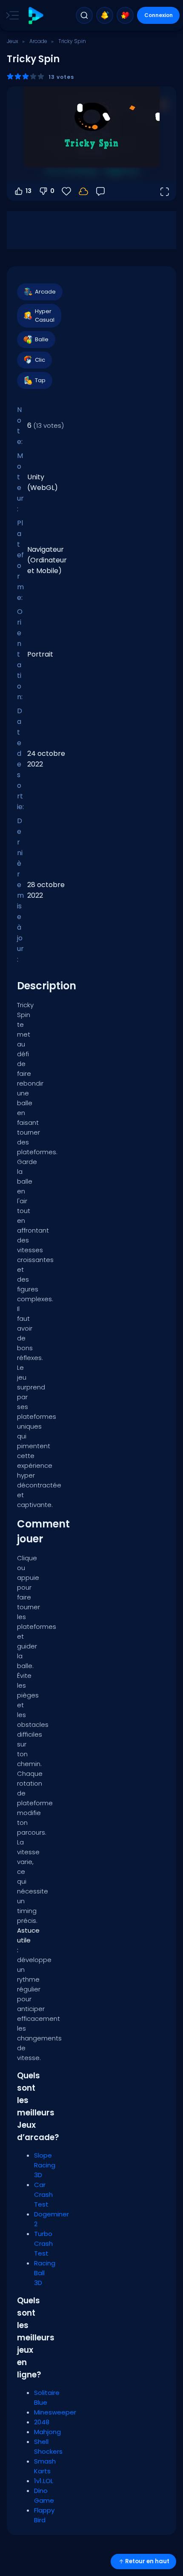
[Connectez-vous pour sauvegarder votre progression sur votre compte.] (83, 191)
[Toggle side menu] (11, 15)
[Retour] (100, 191)
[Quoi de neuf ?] (105, 15)
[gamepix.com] (36, 16)
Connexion (159, 15)
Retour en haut (147, 2561)
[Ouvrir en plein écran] (164, 191)
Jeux (13, 41)
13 (29, 191)
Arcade (38, 41)
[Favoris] (125, 15)
